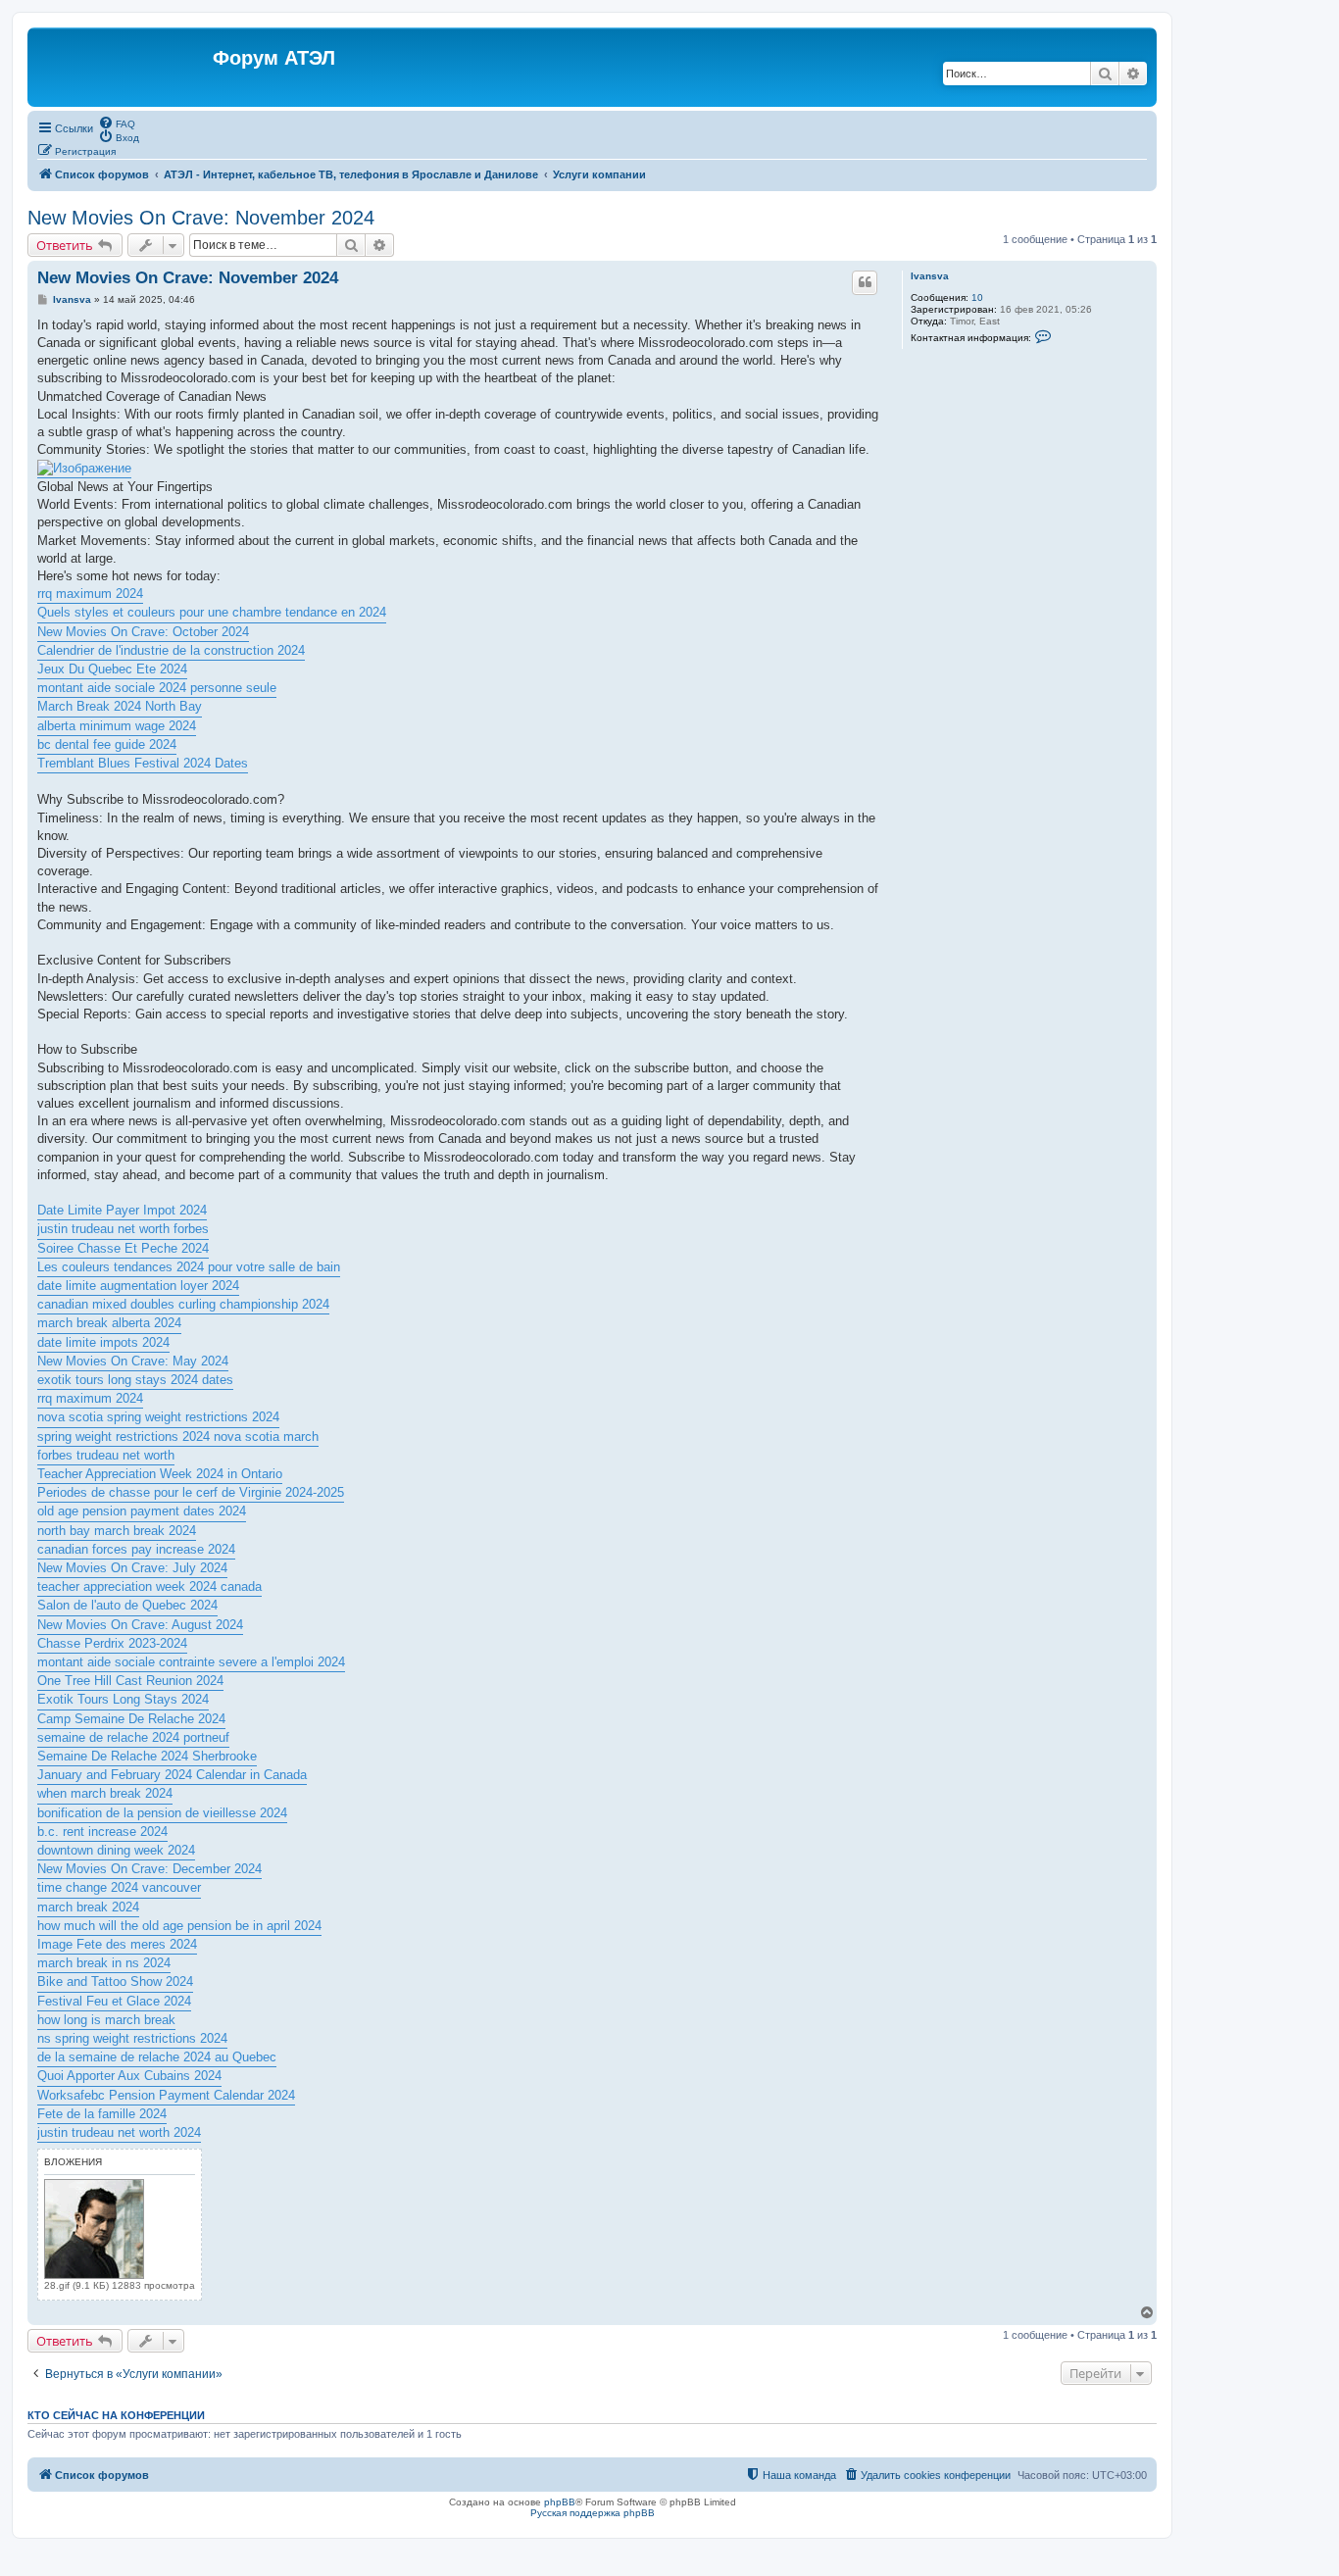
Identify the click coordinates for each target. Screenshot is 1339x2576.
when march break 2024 (105, 1793)
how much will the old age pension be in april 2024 (179, 1926)
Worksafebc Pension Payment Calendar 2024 (166, 2095)
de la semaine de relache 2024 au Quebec (157, 2057)
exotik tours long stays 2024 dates (135, 1380)
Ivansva (930, 276)
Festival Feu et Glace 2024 (114, 2001)
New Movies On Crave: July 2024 (132, 1568)
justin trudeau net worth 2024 (119, 2132)
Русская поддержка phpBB (593, 2513)
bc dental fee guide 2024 (107, 744)
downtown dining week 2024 (116, 1850)
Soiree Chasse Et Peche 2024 (123, 1248)
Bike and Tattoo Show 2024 (115, 1982)
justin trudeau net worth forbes (123, 1229)
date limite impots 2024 (103, 1342)
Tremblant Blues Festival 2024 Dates (143, 763)
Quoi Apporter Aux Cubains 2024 (129, 2076)
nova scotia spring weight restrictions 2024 (158, 1417)
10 (977, 297)
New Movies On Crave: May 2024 (133, 1361)
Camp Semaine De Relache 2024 (131, 1719)
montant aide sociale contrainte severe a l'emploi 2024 (191, 1662)
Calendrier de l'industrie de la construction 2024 (171, 650)
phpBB (560, 2502)
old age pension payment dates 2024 (142, 1511)
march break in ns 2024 (104, 1963)
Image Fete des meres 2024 (117, 1944)
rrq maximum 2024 (90, 594)
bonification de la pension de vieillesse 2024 (162, 1813)
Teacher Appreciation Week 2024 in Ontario (160, 1474)
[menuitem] (117, 123)
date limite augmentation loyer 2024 (138, 1286)
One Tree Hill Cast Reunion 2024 (130, 1681)
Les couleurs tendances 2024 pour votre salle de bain (189, 1267)
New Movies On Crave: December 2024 (149, 1869)
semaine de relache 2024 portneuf (133, 1737)
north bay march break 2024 (117, 1531)
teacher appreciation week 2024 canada (149, 1586)
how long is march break (106, 2020)
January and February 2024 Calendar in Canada (172, 1775)
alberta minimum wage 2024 (117, 726)
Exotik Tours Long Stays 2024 (123, 1699)
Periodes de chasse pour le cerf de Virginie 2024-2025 (191, 1492)
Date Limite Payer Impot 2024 (122, 1210)
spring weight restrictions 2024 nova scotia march (178, 1437)
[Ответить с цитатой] (865, 282)
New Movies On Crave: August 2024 (140, 1625)
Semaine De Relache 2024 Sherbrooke (147, 1756)
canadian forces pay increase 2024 (136, 1549)
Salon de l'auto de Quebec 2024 (127, 1605)
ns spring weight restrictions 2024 (132, 2038)
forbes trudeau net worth (106, 1455)
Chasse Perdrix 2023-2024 (112, 1643)
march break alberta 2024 (109, 1323)
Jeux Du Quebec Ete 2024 (112, 669)
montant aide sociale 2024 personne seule (157, 688)
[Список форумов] (123, 67)
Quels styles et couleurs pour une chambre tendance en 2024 (212, 612)
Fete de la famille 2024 (102, 2114)
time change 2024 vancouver (119, 1887)
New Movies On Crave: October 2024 (143, 632)
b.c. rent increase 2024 (102, 1832)
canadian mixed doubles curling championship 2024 (183, 1304)
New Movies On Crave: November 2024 (201, 218)
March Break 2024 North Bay (120, 706)
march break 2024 (88, 1907)
